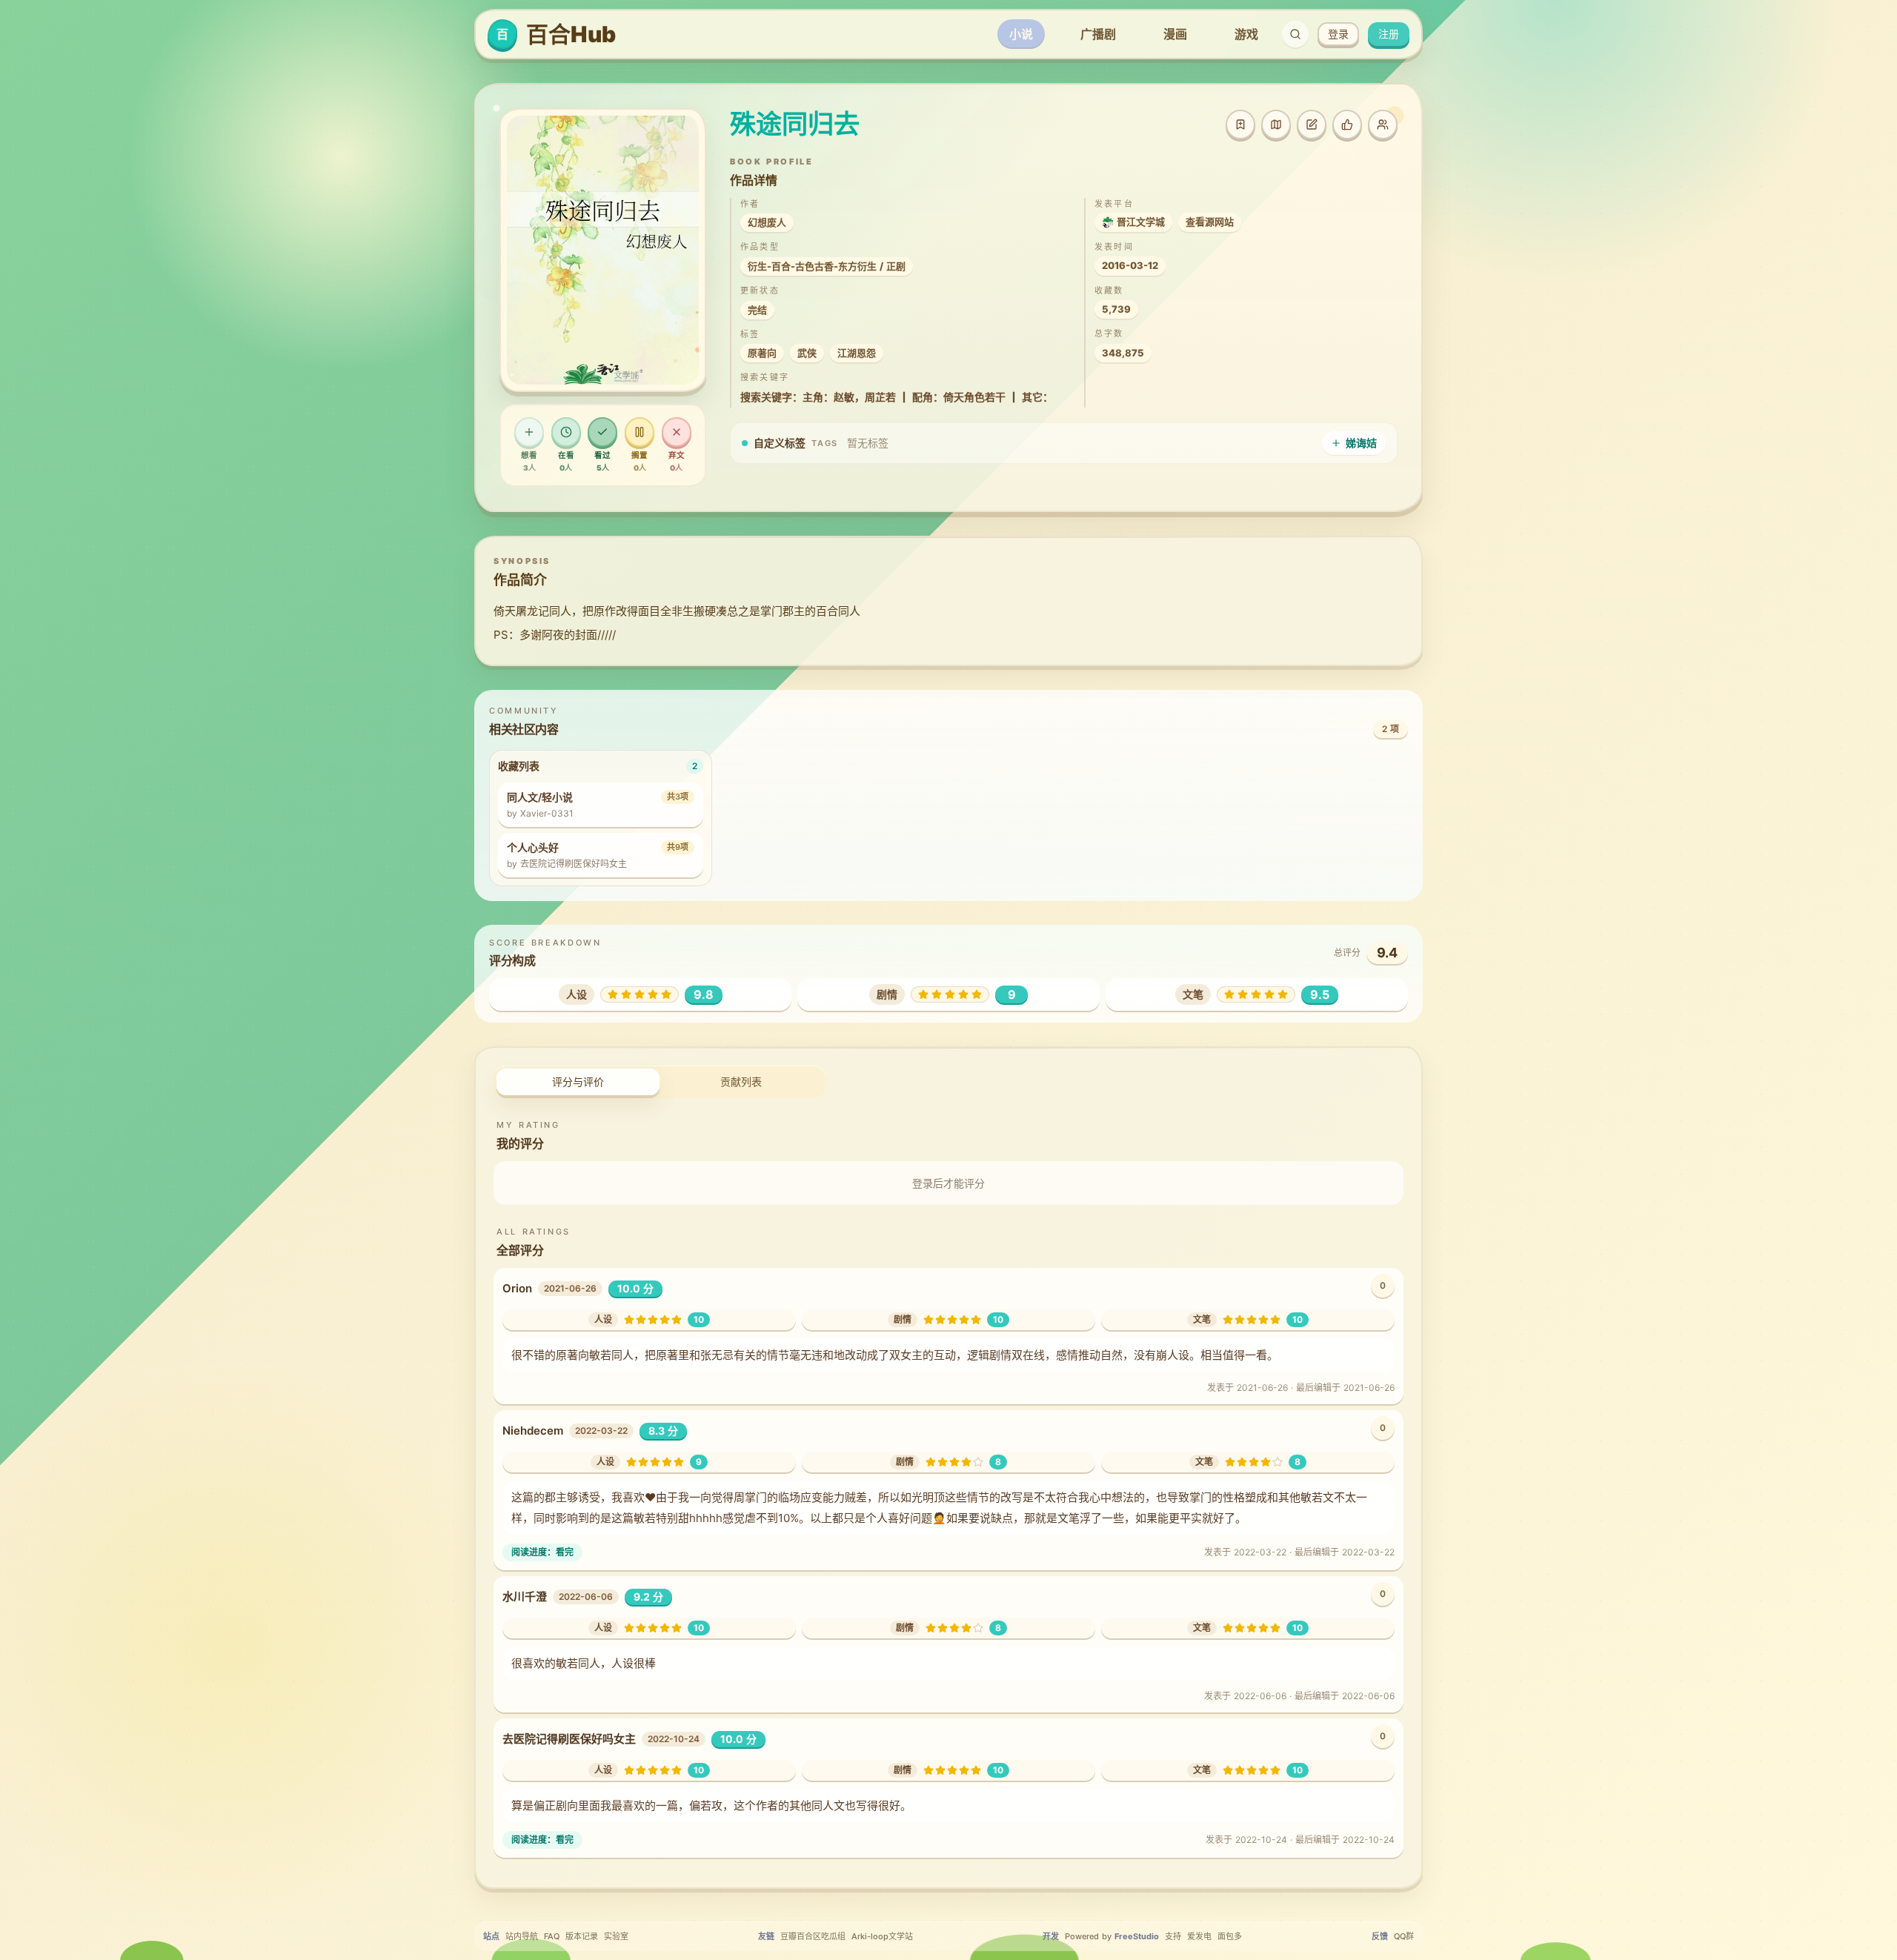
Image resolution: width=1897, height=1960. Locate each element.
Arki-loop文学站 (882, 1936)
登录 (1338, 34)
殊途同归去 (795, 124)
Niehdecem (533, 1431)
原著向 (762, 353)
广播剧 (1098, 34)
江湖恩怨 (857, 353)
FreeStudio (1137, 1936)
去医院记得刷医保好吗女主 (569, 1739)
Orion (517, 1288)
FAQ (552, 1936)
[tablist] (660, 1082)
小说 (1021, 34)
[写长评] (1312, 124)
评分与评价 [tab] (578, 1082)
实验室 (616, 1936)
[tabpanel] (948, 1487)
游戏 (1246, 34)
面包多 (1230, 1936)
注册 (1389, 34)
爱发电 (1199, 1936)
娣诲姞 (1361, 443)
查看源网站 (1210, 222)
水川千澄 (525, 1597)
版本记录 (582, 1936)
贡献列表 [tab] (741, 1082)
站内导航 (522, 1936)
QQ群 (1404, 1936)
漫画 (1175, 34)
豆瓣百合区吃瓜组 (813, 1936)
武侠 (807, 353)
